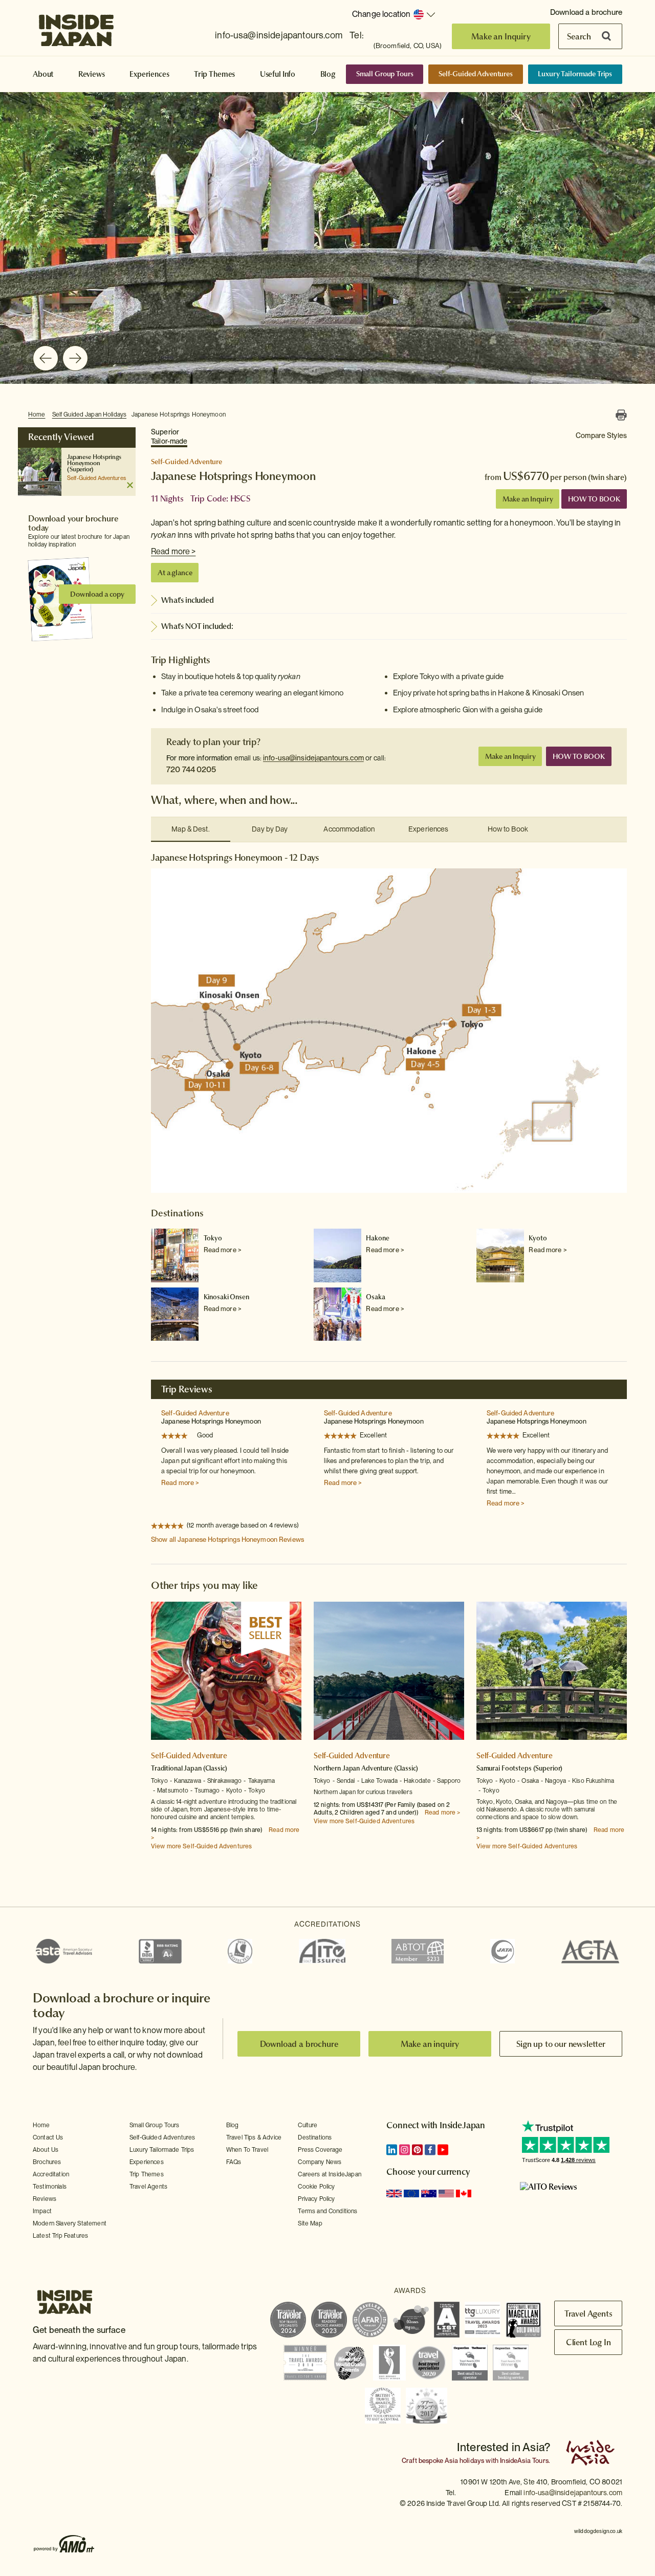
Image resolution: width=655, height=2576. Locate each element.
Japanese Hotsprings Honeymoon (179, 414)
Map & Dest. (190, 829)
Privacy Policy (316, 2199)
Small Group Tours (385, 74)
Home (37, 414)
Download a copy (97, 594)
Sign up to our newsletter (561, 2044)
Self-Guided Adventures (476, 74)
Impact (42, 2211)
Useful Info (278, 74)
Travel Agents (148, 2187)
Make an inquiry (430, 2044)
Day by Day (270, 829)
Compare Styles (601, 435)
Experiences (149, 74)
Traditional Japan (176, 1768)
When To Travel (247, 2150)
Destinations (315, 2137)
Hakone (377, 1238)
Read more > (173, 551)
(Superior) (80, 469)
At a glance (175, 573)
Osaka (375, 1297)
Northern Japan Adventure (353, 1768)
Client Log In (588, 2342)
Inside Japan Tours (76, 27)
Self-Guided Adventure (195, 1413)
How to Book (508, 829)
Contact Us (48, 2137)
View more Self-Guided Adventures (201, 1846)
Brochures (47, 2162)
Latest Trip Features (60, 2236)
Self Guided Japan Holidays (89, 414)
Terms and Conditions (327, 2211)
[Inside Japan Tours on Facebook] (430, 2150)
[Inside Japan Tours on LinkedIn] (392, 2150)
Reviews (92, 74)
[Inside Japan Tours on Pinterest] (417, 2150)
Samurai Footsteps (504, 1768)
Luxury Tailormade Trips (575, 74)
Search (579, 36)
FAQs (234, 2162)
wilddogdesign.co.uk (598, 2531)
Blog (328, 74)
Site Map (310, 2223)
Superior (169, 436)
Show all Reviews (227, 1540)
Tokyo (213, 1238)
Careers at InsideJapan (330, 2174)
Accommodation (349, 829)
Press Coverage (320, 2150)
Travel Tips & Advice (254, 2137)
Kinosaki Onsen (226, 1297)
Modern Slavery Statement (70, 2223)
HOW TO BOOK (594, 499)
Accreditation (51, 2174)
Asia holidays (464, 2461)
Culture (308, 2125)
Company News (320, 2162)
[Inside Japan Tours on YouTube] (443, 2150)
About (43, 74)
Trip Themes (214, 74)
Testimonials (50, 2187)
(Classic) (215, 1768)
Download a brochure (586, 12)
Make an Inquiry (501, 36)
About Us (46, 2150)
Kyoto (538, 1238)
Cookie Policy (316, 2187)
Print (621, 415)
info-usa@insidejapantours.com (279, 35)
